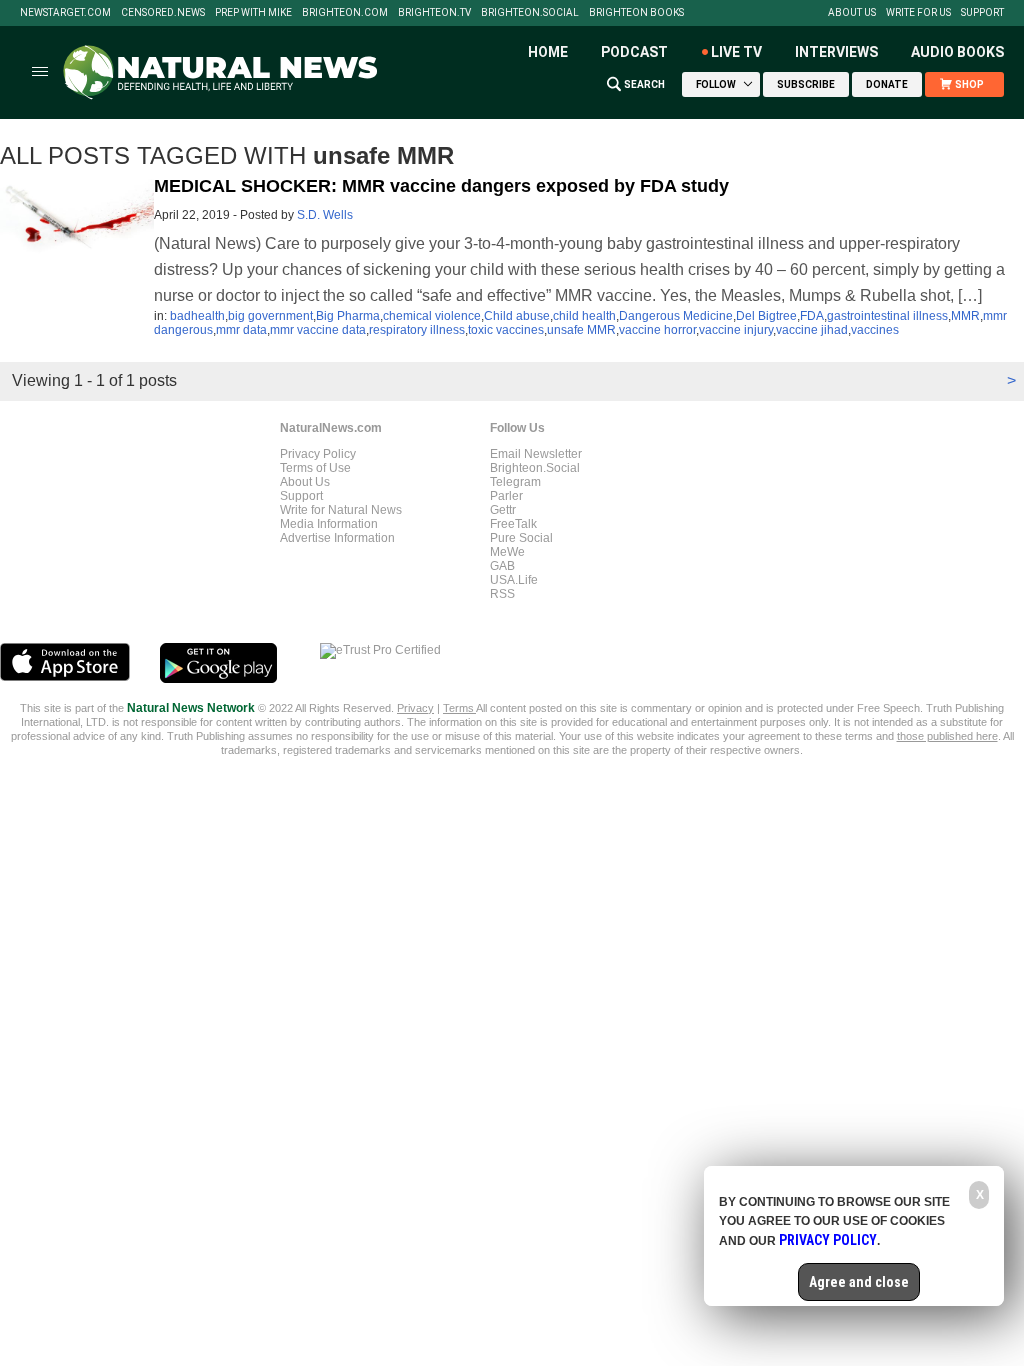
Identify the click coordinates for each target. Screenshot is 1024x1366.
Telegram (515, 482)
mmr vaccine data (318, 330)
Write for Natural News (341, 510)
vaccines (875, 330)
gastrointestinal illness (887, 316)
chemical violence (432, 316)
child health (584, 316)
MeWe (507, 552)
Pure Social (521, 538)
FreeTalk (513, 524)
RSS (502, 594)
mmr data (241, 330)
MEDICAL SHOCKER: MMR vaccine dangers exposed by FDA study (441, 186)
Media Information (329, 524)
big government (270, 316)
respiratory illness (417, 330)
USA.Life (514, 580)
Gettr (503, 510)
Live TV (736, 52)
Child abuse (517, 316)
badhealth (197, 316)
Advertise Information (337, 538)
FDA (812, 316)
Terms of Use (315, 468)
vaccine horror (657, 330)
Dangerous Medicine (676, 316)
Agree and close (859, 1282)
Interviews (836, 52)
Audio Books (957, 52)
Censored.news (163, 13)
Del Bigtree (766, 316)
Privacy (415, 708)
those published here (947, 736)
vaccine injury (736, 330)
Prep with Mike (253, 13)
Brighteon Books (636, 13)
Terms (459, 708)
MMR (965, 316)
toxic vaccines (506, 330)
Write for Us (918, 13)
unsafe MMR (581, 330)
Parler (506, 496)
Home (548, 52)
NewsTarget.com (65, 13)
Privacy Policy (318, 454)
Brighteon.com (345, 13)
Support (982, 13)
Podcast (634, 52)
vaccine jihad (812, 330)
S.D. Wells (325, 215)
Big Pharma (348, 316)
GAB (502, 566)
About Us (852, 13)
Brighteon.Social (530, 13)
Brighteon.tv (434, 13)
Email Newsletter (536, 454)
